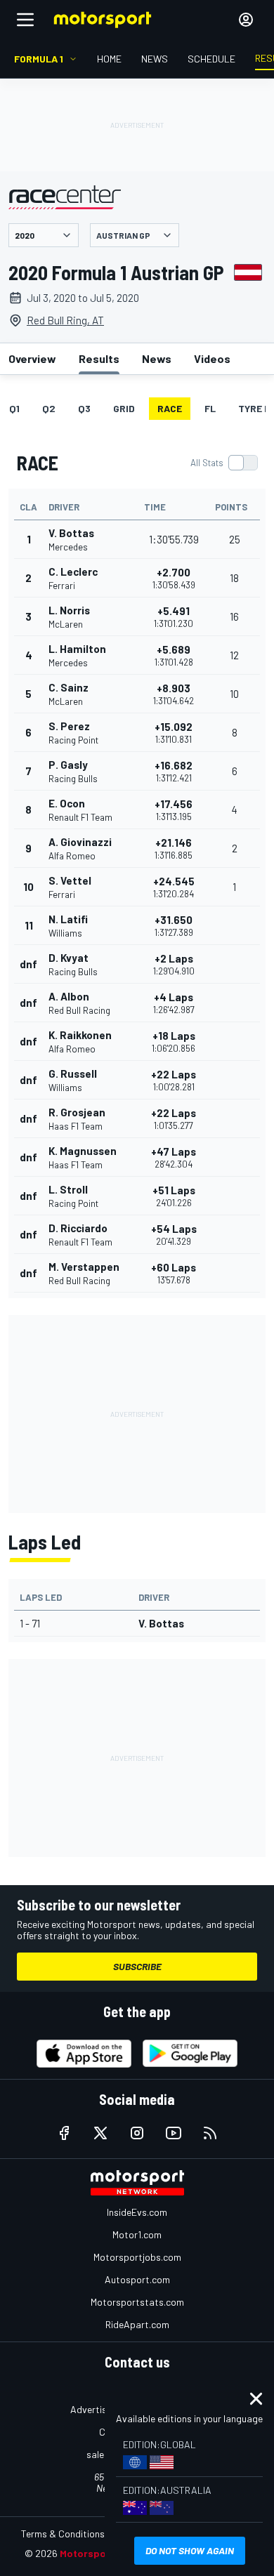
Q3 (84, 408)
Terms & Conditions (63, 2534)
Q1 (14, 408)
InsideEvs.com (137, 2212)
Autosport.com (137, 2279)
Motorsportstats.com (137, 2302)
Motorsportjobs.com (137, 2257)
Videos (212, 358)
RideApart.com (137, 2324)
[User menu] (246, 20)
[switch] (224, 463)
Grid (124, 408)
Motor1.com (137, 2234)
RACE (170, 408)
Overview (32, 358)
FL (210, 408)
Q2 (49, 408)
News (157, 358)
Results (99, 358)
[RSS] (210, 2133)
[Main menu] (25, 20)
